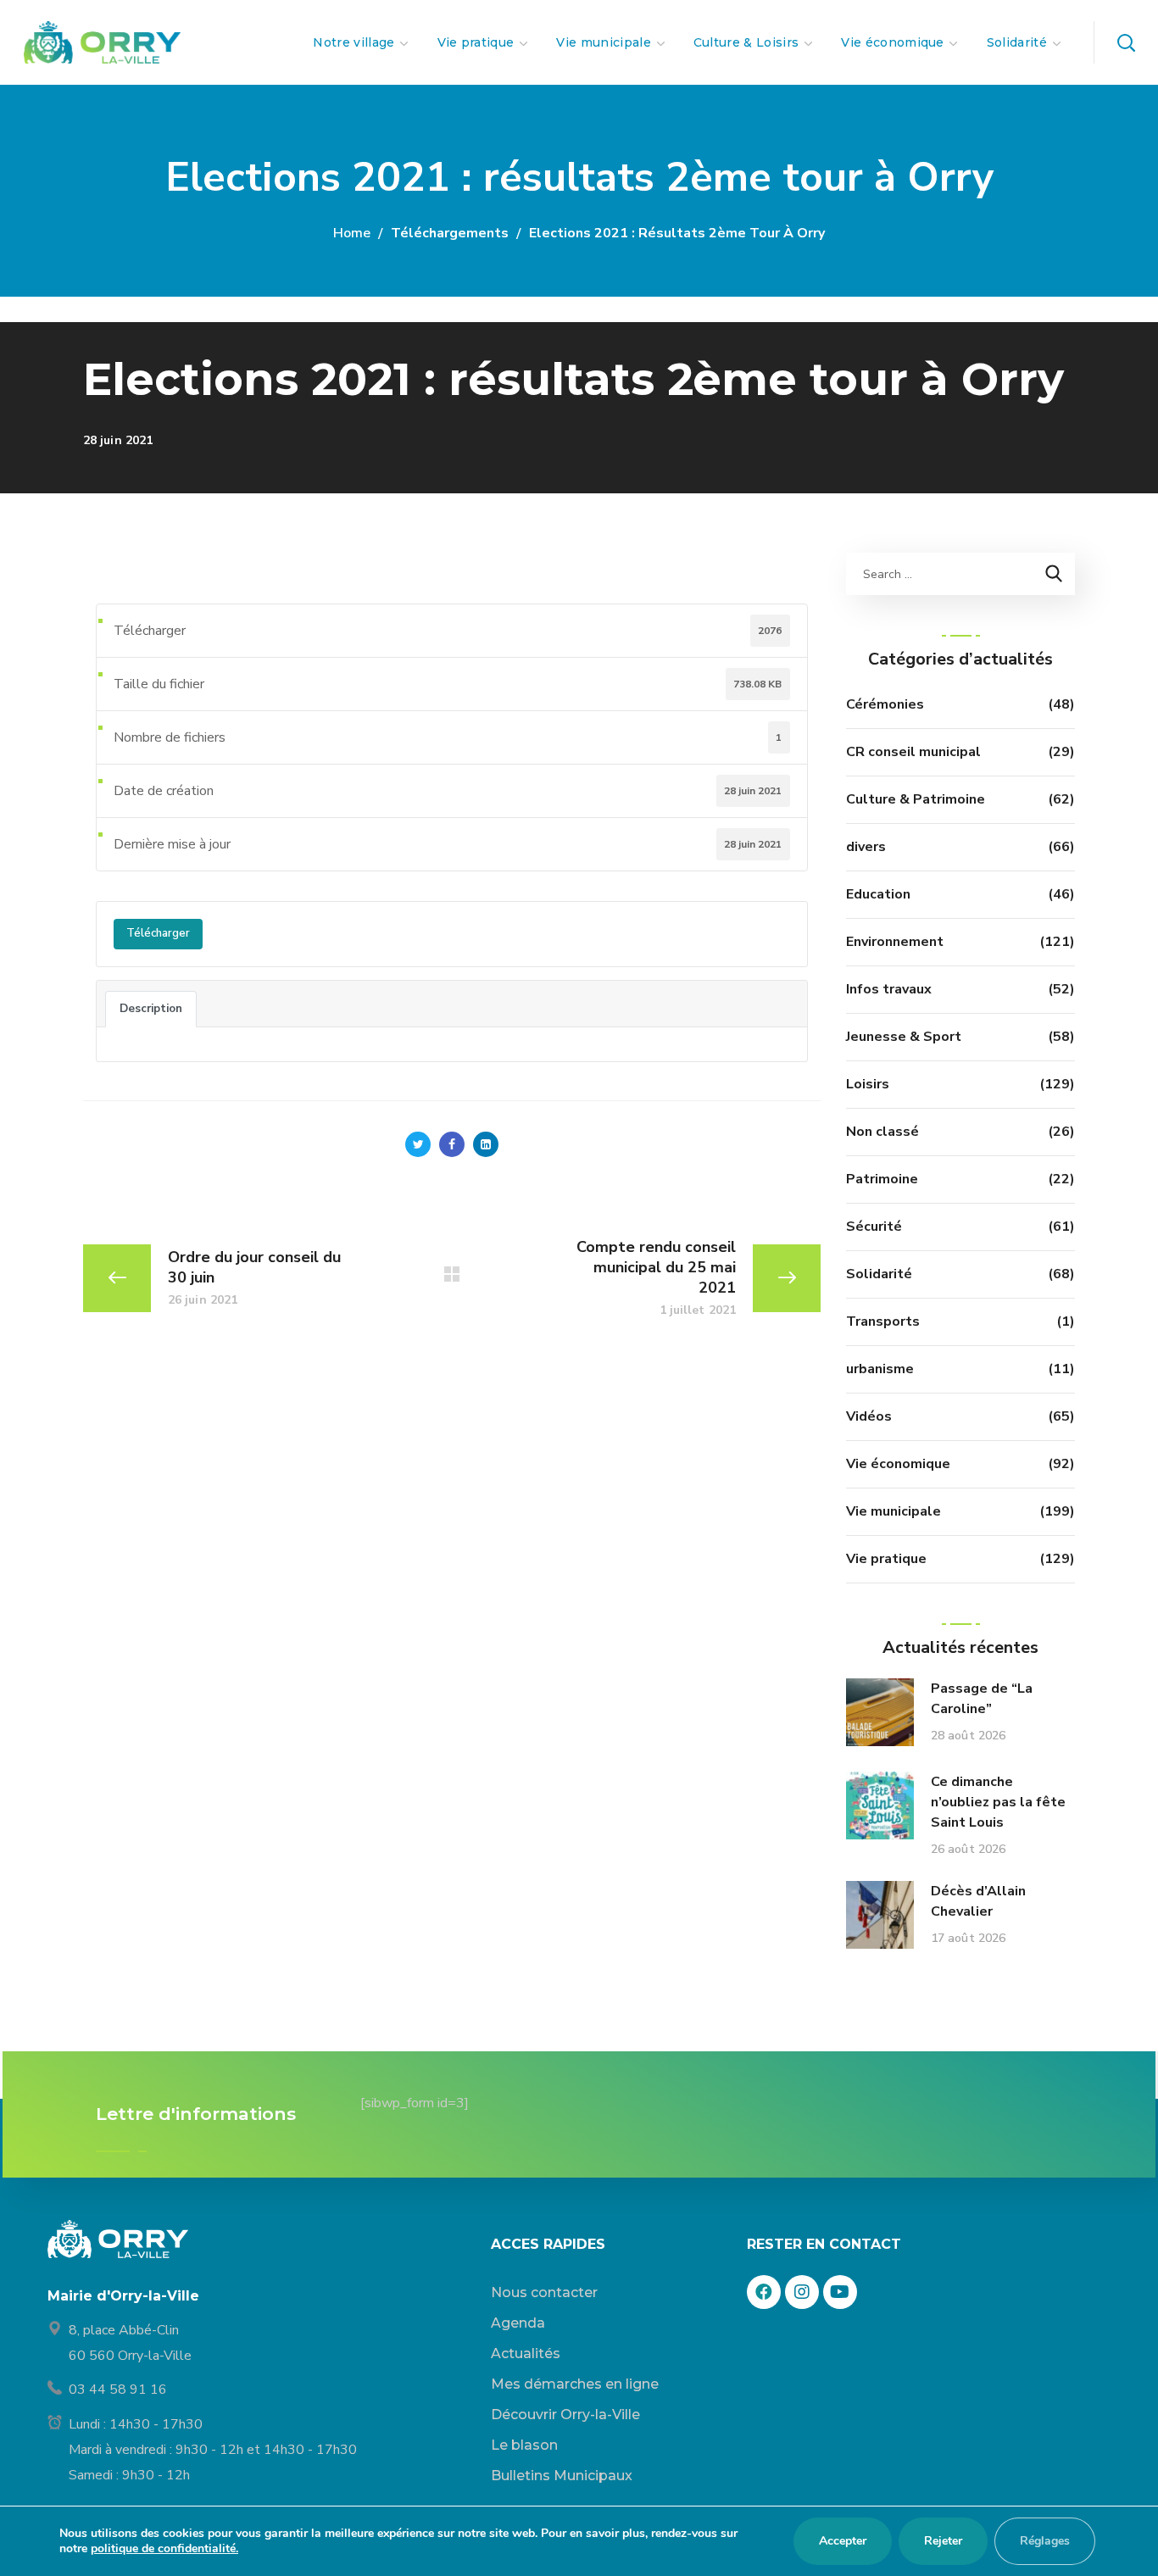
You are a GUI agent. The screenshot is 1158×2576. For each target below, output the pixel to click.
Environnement (895, 942)
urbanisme (880, 1369)
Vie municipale (894, 1511)
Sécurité (874, 1227)
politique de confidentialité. (164, 2548)
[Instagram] (802, 2292)
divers (866, 847)
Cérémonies (885, 704)
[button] (1126, 42)
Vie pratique (886, 1559)
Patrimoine (882, 1179)
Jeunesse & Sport (904, 1037)
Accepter (843, 2541)
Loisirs (868, 1084)
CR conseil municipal (913, 752)
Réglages (1045, 2541)
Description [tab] (151, 1009)
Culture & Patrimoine (916, 799)
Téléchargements (450, 233)
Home (352, 233)
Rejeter (943, 2541)
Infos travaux (889, 989)
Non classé (882, 1132)
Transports (883, 1321)
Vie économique (898, 1464)
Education (878, 894)
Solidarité (879, 1274)
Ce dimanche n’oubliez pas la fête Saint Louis (998, 1802)
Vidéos (869, 1416)
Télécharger (158, 933)
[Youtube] (840, 2292)
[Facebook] (764, 2292)
